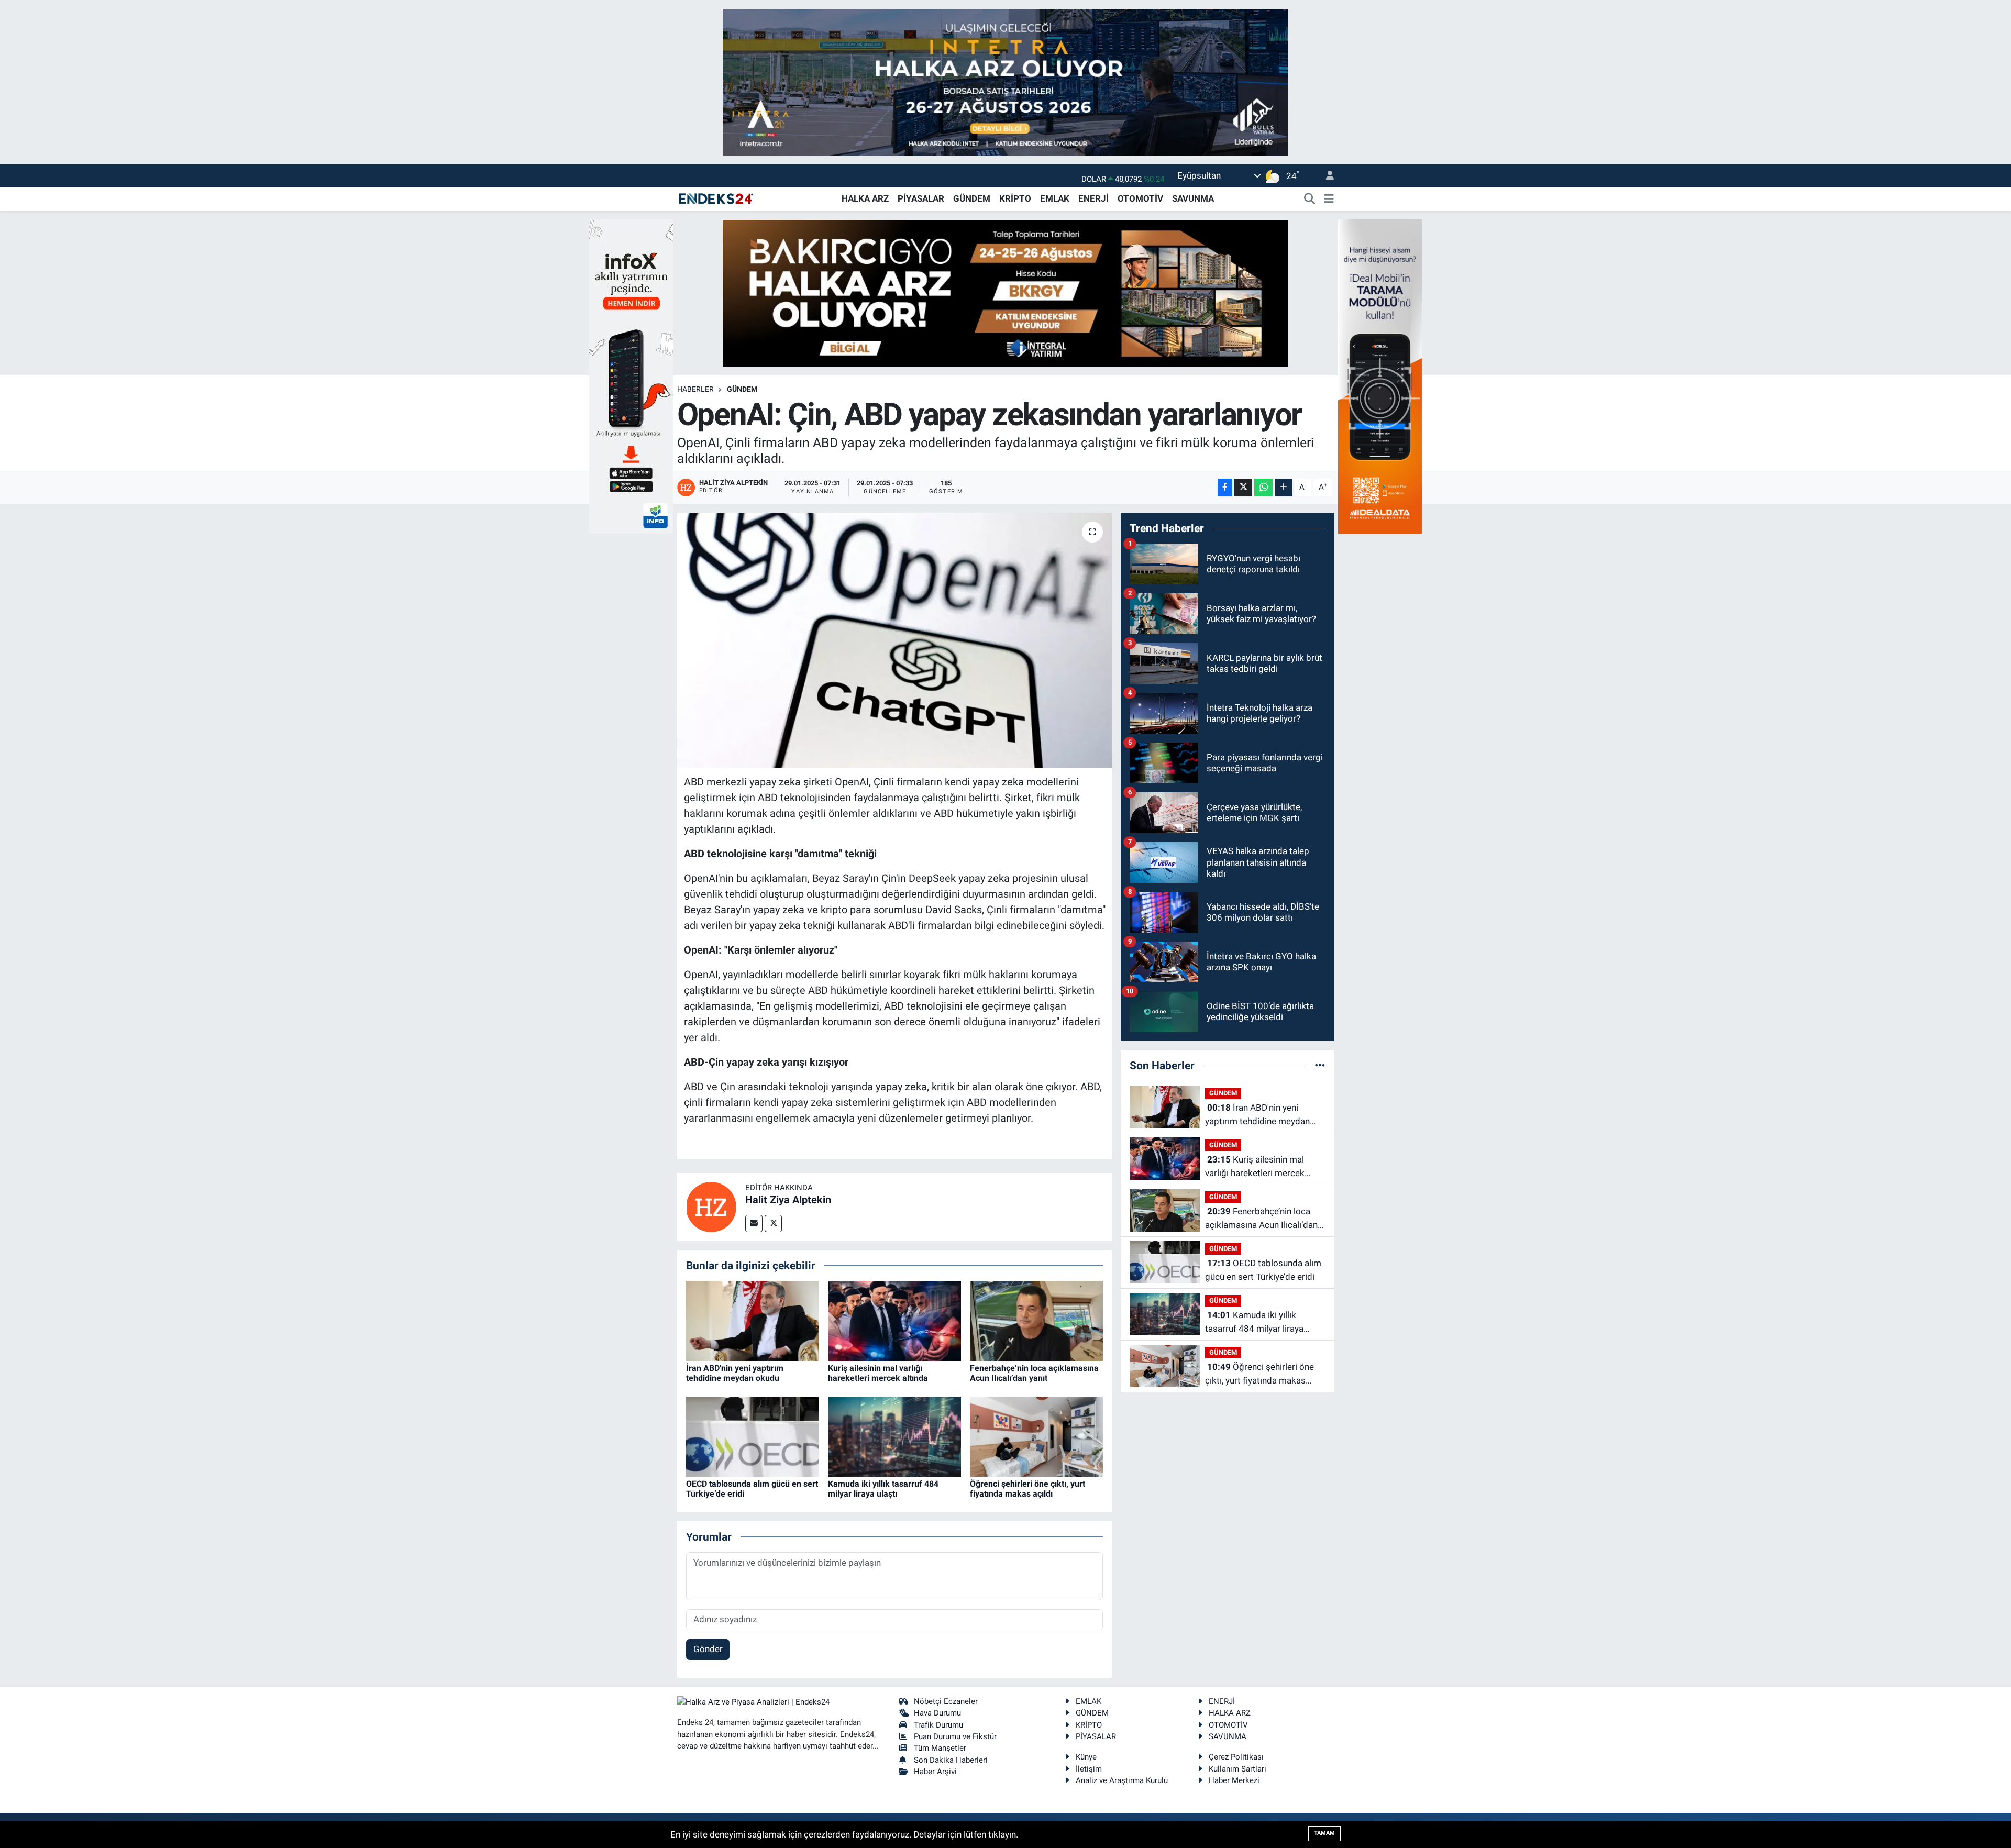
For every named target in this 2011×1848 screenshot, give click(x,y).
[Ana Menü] (1329, 199)
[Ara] (1310, 199)
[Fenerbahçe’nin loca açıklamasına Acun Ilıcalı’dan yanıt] (1036, 1320)
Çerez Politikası (1236, 1757)
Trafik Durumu (938, 1725)
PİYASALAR (921, 198)
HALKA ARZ (865, 198)
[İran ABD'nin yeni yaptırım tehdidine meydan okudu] (753, 1320)
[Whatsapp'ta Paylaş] (1263, 487)
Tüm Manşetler (940, 1748)
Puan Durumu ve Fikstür (955, 1736)
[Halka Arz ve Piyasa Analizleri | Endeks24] (716, 198)
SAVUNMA (1193, 198)
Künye (1086, 1757)
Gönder (708, 1649)
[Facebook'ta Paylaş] (1225, 487)
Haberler (695, 389)
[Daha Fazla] (1284, 487)
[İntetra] (1005, 81)
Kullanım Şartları (1237, 1769)
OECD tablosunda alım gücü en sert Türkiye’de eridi (1263, 1270)
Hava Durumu (937, 1713)
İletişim (1089, 1769)
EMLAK (1055, 198)
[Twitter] (773, 1224)
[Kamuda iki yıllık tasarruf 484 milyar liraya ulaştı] (894, 1436)
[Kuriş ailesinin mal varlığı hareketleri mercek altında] (894, 1320)
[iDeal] (1380, 375)
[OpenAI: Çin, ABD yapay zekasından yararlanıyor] (895, 640)
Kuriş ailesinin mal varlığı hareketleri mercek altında (878, 1373)
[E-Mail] (754, 1224)
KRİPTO (1015, 198)
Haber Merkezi (1234, 1780)
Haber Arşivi (935, 1772)
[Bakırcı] (1005, 292)
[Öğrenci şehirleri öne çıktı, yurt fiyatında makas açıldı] (1036, 1436)
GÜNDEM (972, 198)
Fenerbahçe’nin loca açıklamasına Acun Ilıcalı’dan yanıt (1034, 1373)
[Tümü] (1320, 1065)
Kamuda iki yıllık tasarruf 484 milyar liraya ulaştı (883, 1489)
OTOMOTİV (1140, 198)
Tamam (1324, 1833)
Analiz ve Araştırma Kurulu (1122, 1780)
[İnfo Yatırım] (631, 375)
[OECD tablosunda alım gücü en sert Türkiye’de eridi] (753, 1436)
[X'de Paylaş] (1243, 487)
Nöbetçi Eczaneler (946, 1701)
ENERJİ (1093, 198)
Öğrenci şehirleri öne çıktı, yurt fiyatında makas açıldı (1027, 1489)
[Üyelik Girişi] (1325, 176)
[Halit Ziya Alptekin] (711, 1206)
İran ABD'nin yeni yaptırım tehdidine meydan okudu (735, 1373)
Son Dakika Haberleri (951, 1760)
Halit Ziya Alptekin (788, 1200)
